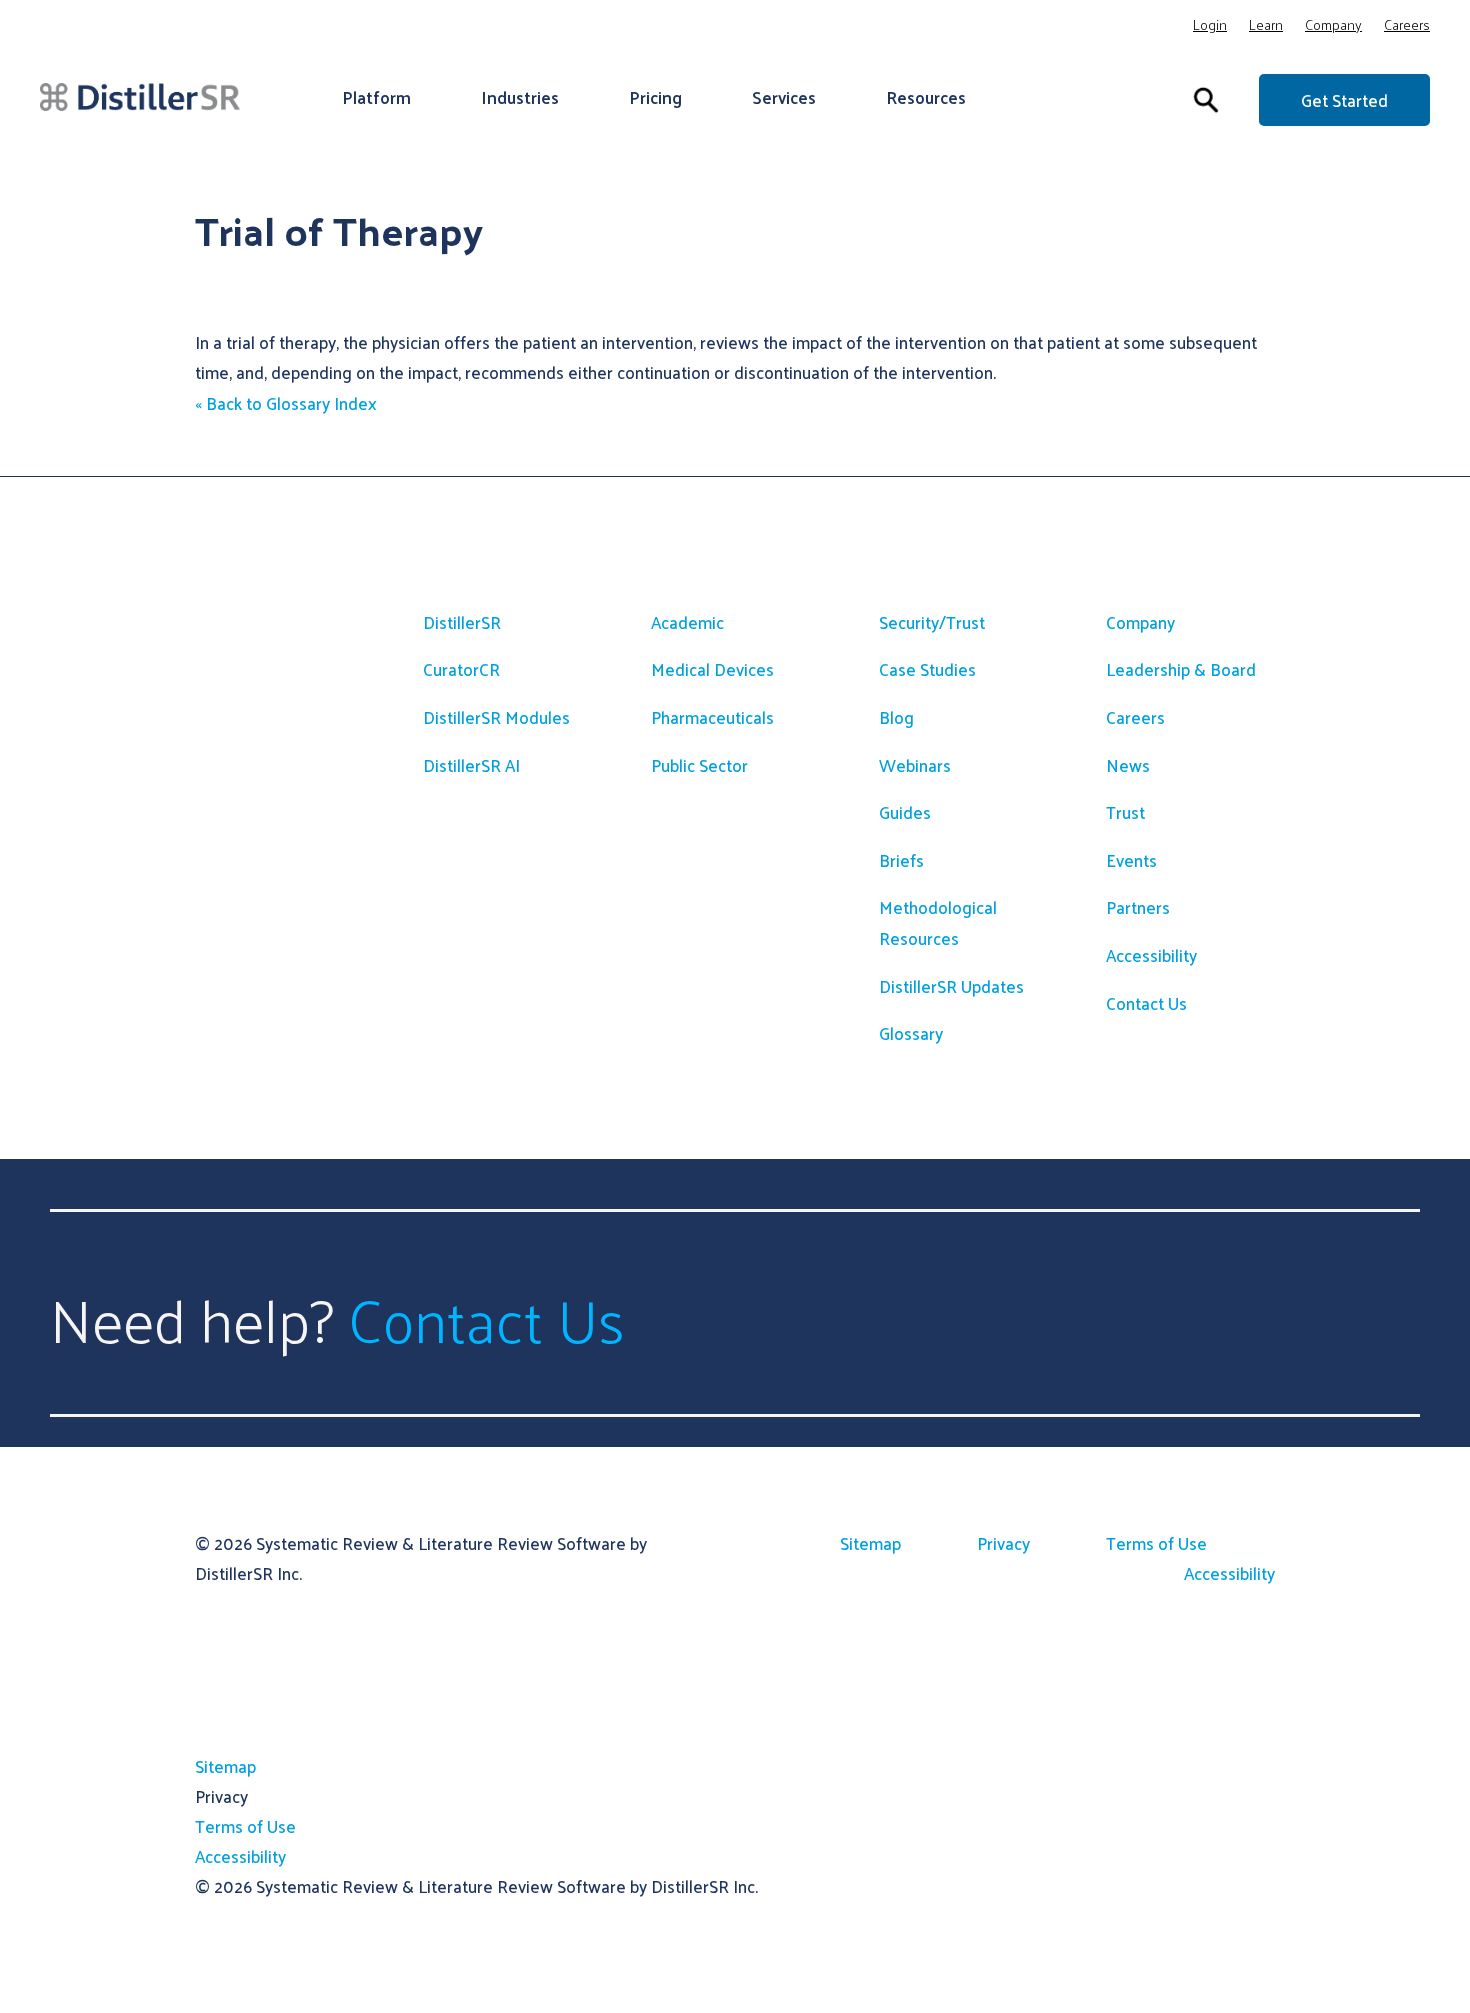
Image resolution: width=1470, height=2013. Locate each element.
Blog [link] (896, 717)
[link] (140, 96)
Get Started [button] (1344, 100)
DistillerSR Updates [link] (951, 986)
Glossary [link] (911, 1033)
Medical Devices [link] (712, 669)
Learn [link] (1266, 27)
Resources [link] (926, 97)
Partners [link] (1138, 907)
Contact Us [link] (1146, 1003)
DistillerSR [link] (462, 622)
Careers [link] (1407, 27)
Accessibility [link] (1151, 955)
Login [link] (1210, 27)
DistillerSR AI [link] (471, 765)
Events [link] (1131, 860)
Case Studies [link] (927, 669)
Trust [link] (1125, 812)
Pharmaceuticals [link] (712, 717)
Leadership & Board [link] (1181, 669)
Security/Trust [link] (932, 622)
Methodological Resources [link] (938, 922)
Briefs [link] (901, 860)
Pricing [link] (655, 97)
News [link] (1128, 765)
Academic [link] (687, 622)
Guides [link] (905, 812)
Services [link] (784, 97)
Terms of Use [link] (1156, 1543)
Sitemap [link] (870, 1543)
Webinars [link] (915, 765)
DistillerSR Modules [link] (496, 717)
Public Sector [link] (699, 765)
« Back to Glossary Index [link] (286, 403)
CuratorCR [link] (461, 669)
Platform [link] (376, 97)
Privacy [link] (1003, 1543)
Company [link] (1333, 27)
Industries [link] (520, 97)
